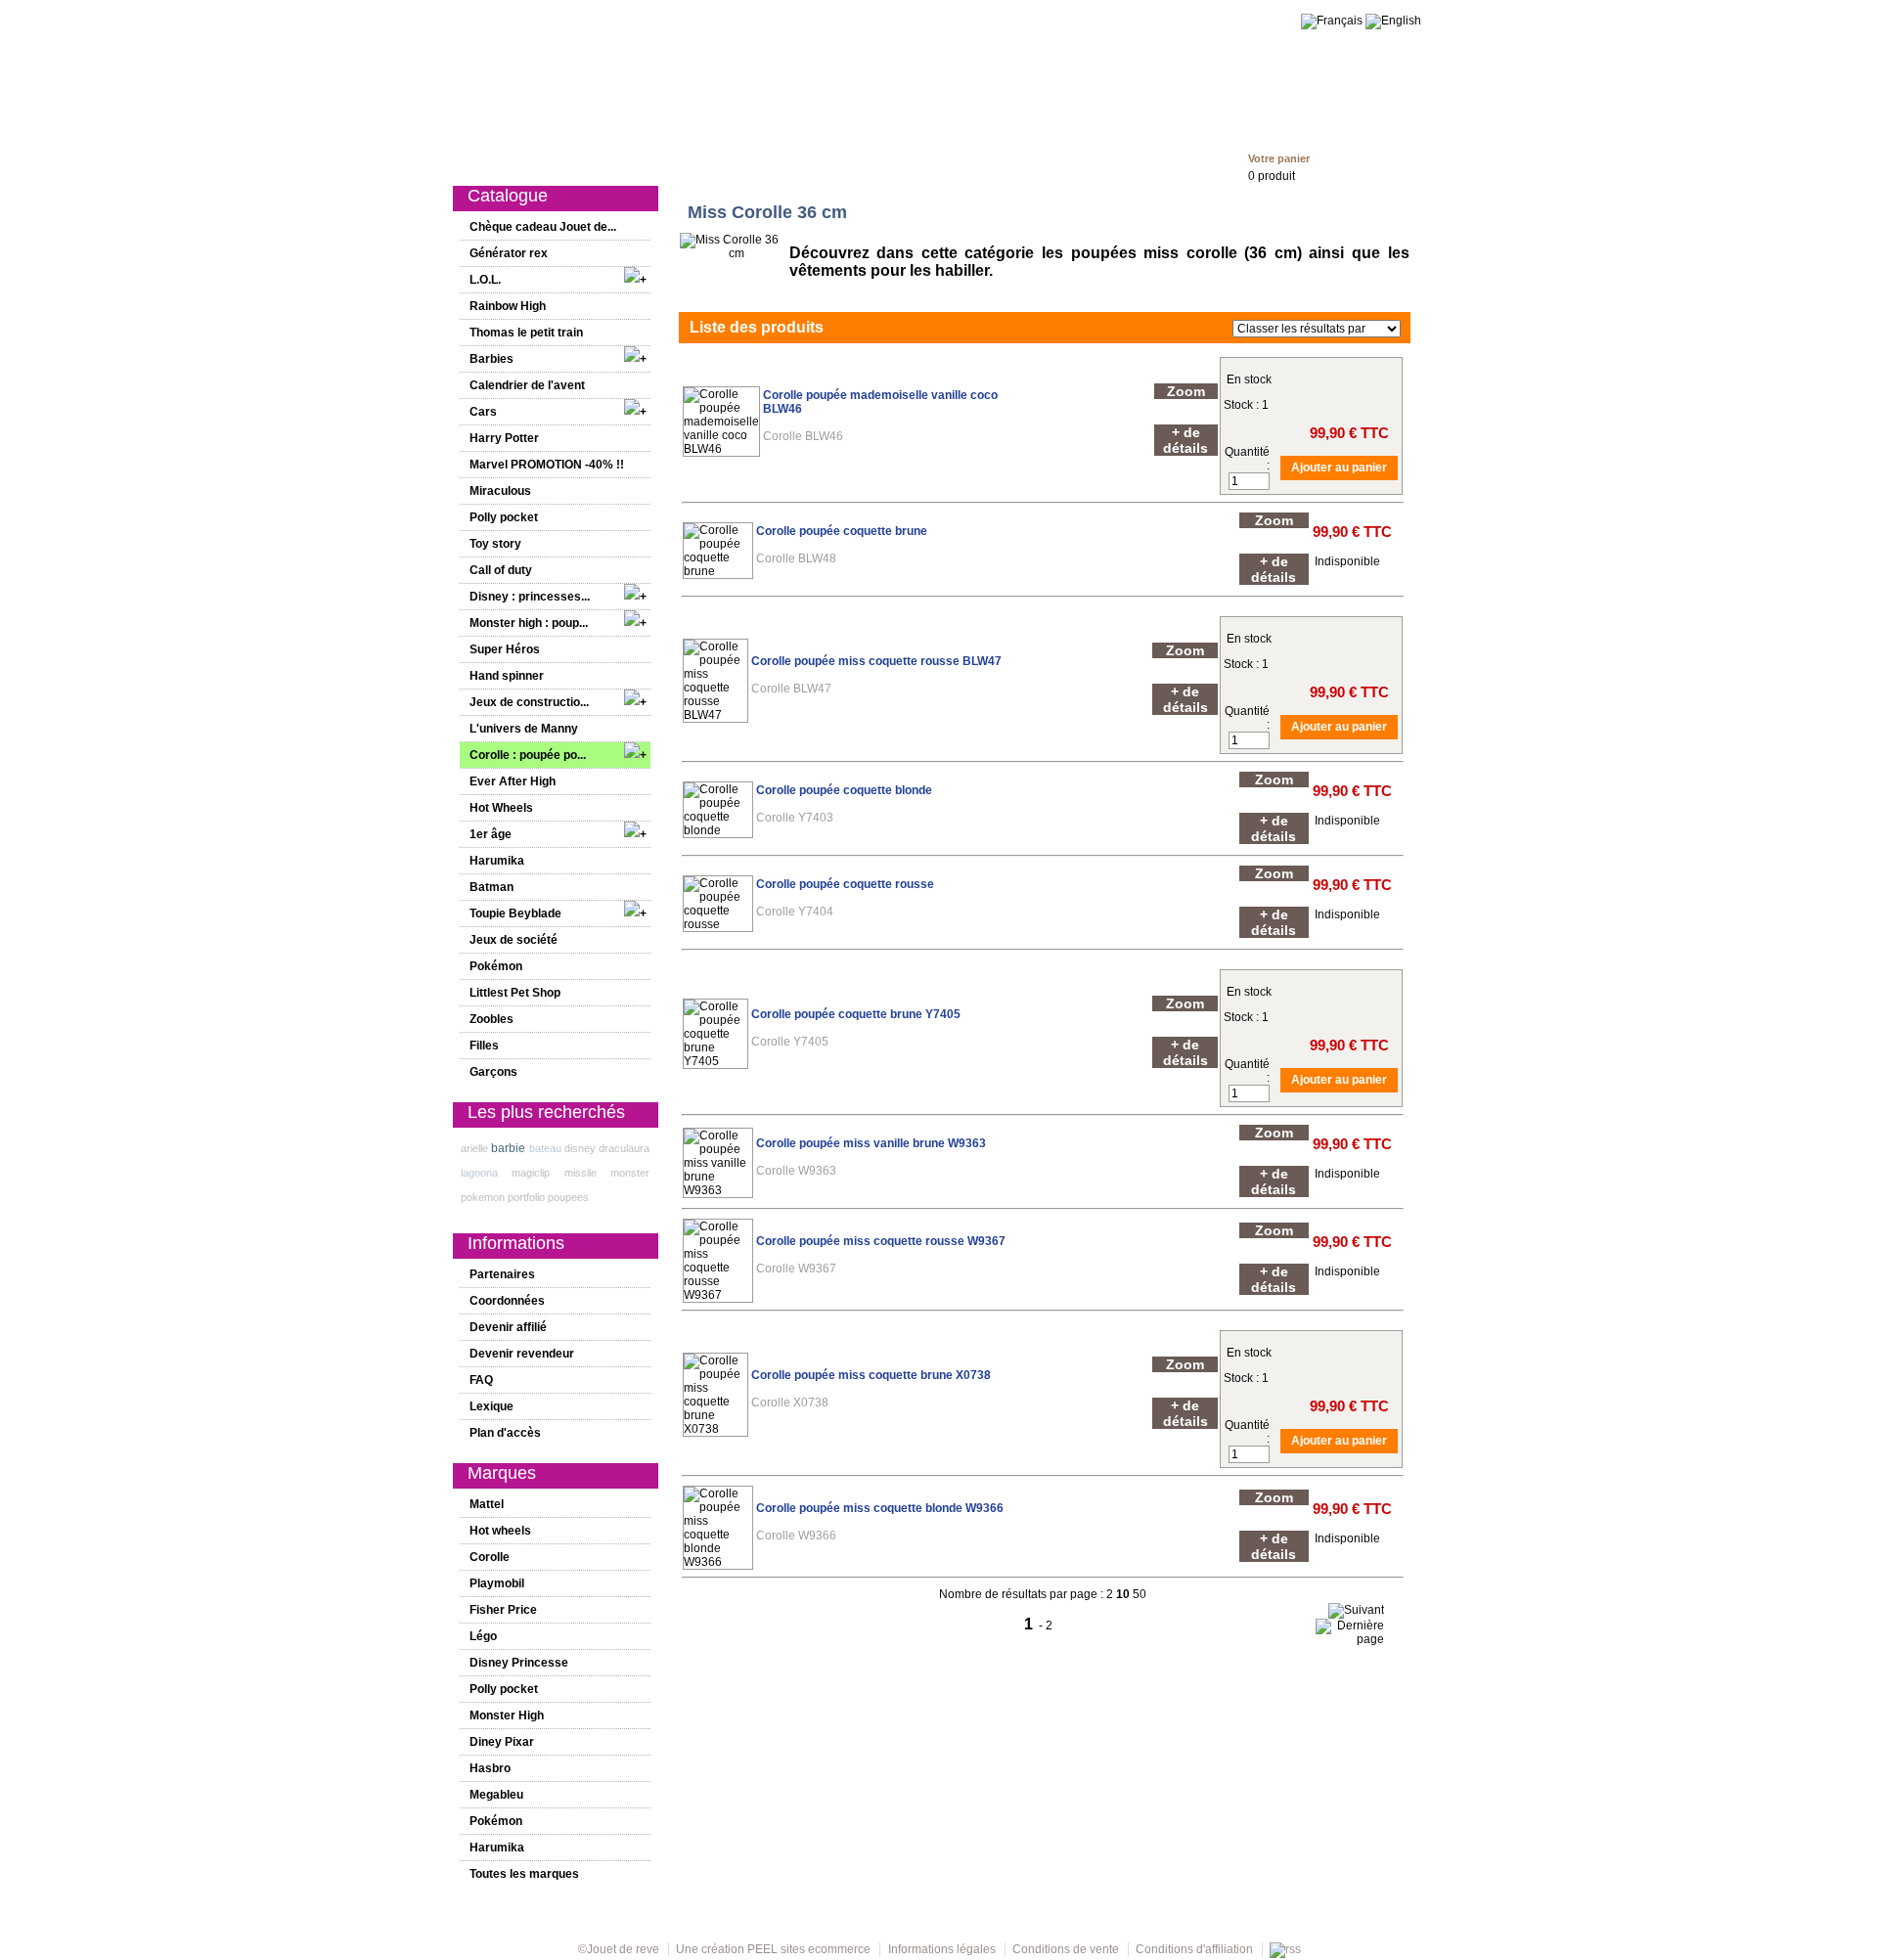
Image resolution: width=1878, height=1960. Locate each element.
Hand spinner (507, 676)
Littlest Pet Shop (515, 993)
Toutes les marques (524, 1874)
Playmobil (497, 1583)
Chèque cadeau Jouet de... (543, 227)
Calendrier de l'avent (527, 385)
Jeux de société (514, 940)
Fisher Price (503, 1610)
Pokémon (496, 966)
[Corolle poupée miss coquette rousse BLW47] (715, 715)
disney (580, 1148)
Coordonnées (507, 1301)
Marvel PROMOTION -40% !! (547, 465)
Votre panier (1279, 158)
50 (1140, 1594)
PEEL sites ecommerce (809, 1949)
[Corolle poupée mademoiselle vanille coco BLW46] (721, 449)
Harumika (497, 861)
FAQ (481, 1380)
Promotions (691, 158)
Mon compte (1080, 158)
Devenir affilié (508, 1327)
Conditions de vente (1066, 1949)
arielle (474, 1148)
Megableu (496, 1795)
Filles (821, 158)
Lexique (492, 1406)
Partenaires (502, 1274)
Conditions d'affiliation (1194, 1949)
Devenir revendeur (522, 1354)
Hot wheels (500, 1531)
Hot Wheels (501, 808)
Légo (483, 1636)
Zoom (1186, 391)
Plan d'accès (505, 1433)
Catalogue (521, 158)
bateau (545, 1148)
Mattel (487, 1504)
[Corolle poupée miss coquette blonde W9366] (718, 1562)
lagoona (479, 1173)
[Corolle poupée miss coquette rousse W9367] (718, 1295)
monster (630, 1173)
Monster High (507, 1715)
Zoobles (492, 1019)
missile (581, 1173)
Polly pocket (504, 517)
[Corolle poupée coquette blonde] (718, 830)
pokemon (483, 1197)
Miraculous (500, 491)
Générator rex (509, 253)
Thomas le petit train (526, 333)
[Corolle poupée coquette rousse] (718, 924)
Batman (492, 887)
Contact (1157, 158)
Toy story (495, 544)
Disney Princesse (519, 1663)
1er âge (764, 158)
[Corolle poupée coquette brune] (718, 571)
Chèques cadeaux (975, 158)
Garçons (880, 158)
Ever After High (513, 781)
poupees (568, 1197)
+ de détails (1185, 440)
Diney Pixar (502, 1742)
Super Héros (505, 649)
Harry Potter (504, 438)
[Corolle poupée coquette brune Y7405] (715, 1061)
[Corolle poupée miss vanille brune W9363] (718, 1190)
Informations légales (942, 1949)
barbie (508, 1148)
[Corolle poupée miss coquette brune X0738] (715, 1429)
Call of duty (501, 570)
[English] (1393, 21)
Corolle (490, 1557)
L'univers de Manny (524, 729)
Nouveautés (604, 158)
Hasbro (490, 1768)
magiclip (531, 1173)
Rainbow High (508, 306)
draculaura (624, 1148)
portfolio (526, 1197)
